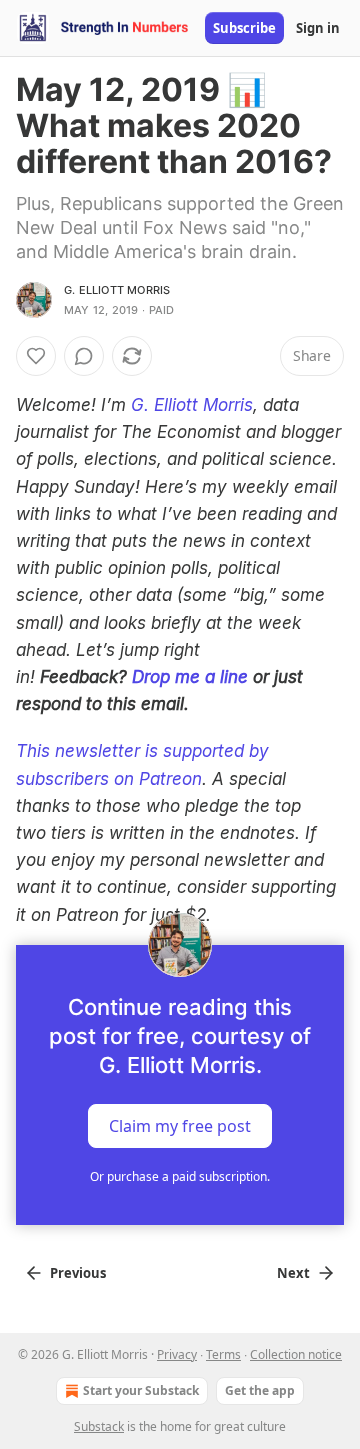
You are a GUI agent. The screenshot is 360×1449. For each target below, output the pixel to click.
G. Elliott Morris (117, 290)
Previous (78, 1273)
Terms (223, 1354)
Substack (99, 1426)
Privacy (177, 1354)
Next (293, 1273)
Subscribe (244, 28)
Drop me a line (190, 677)
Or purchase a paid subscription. (180, 1176)
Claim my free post (180, 1125)
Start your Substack (141, 1390)
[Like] (36, 356)
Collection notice (296, 1354)
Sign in (318, 28)
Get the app (260, 1390)
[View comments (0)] (84, 356)
